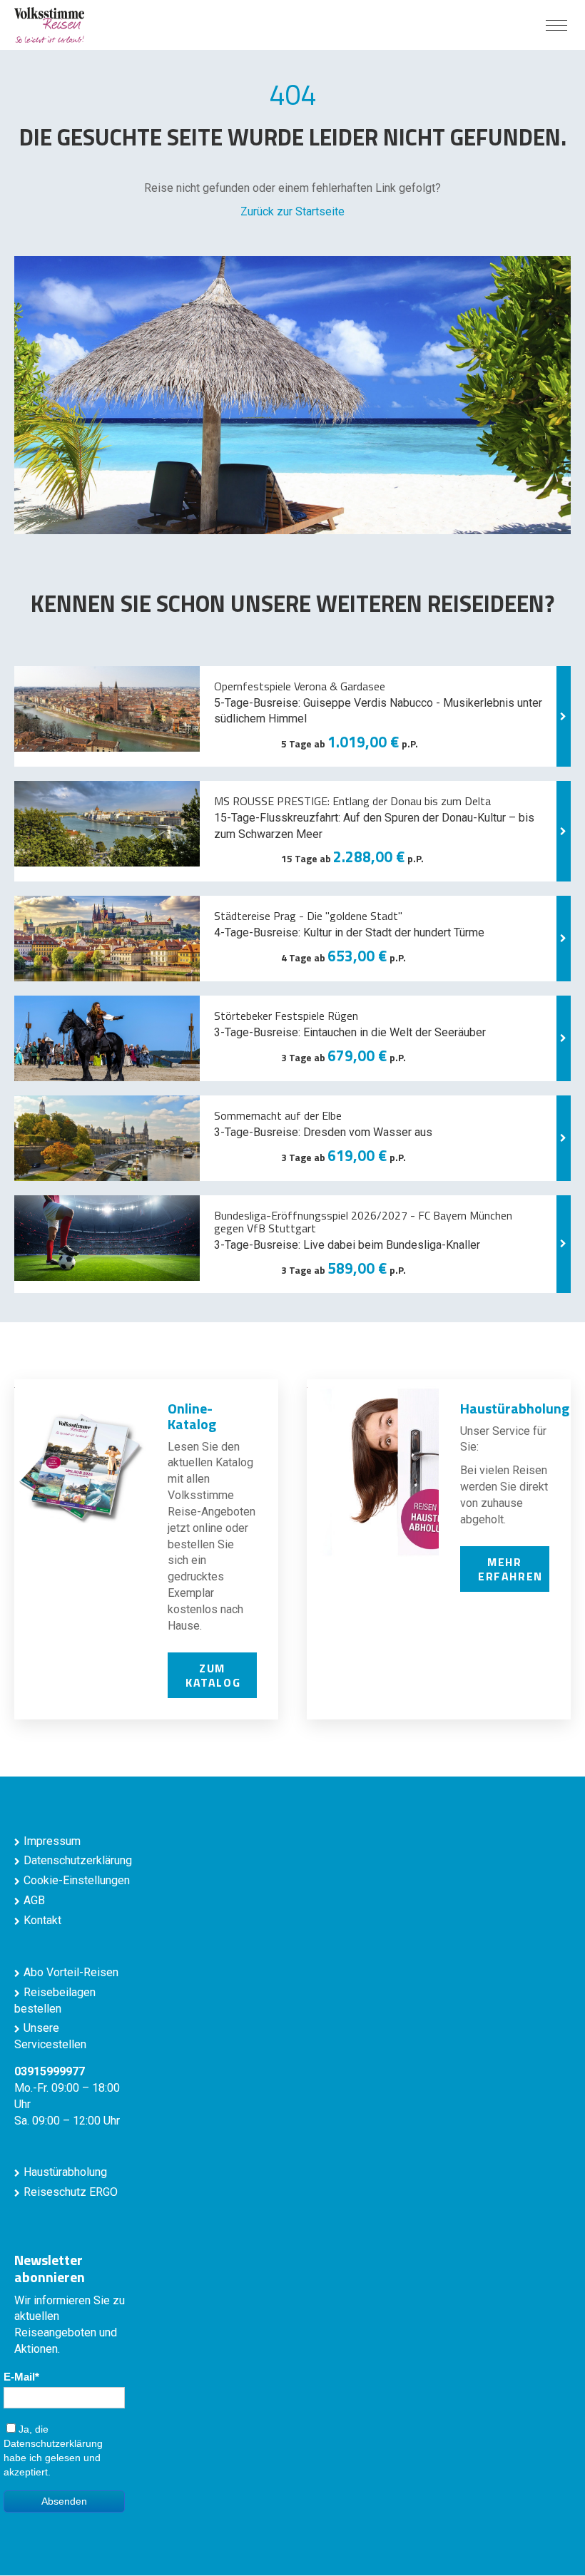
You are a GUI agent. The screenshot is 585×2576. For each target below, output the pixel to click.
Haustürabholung (65, 2172)
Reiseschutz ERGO (71, 2192)
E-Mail (19, 2377)
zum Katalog (213, 1675)
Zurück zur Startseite (292, 211)
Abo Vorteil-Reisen (71, 1972)
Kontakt (42, 1920)
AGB (34, 1900)
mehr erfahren (510, 1569)
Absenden (64, 2501)
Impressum (52, 1841)
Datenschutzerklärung (78, 1860)
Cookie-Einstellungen (77, 1880)
